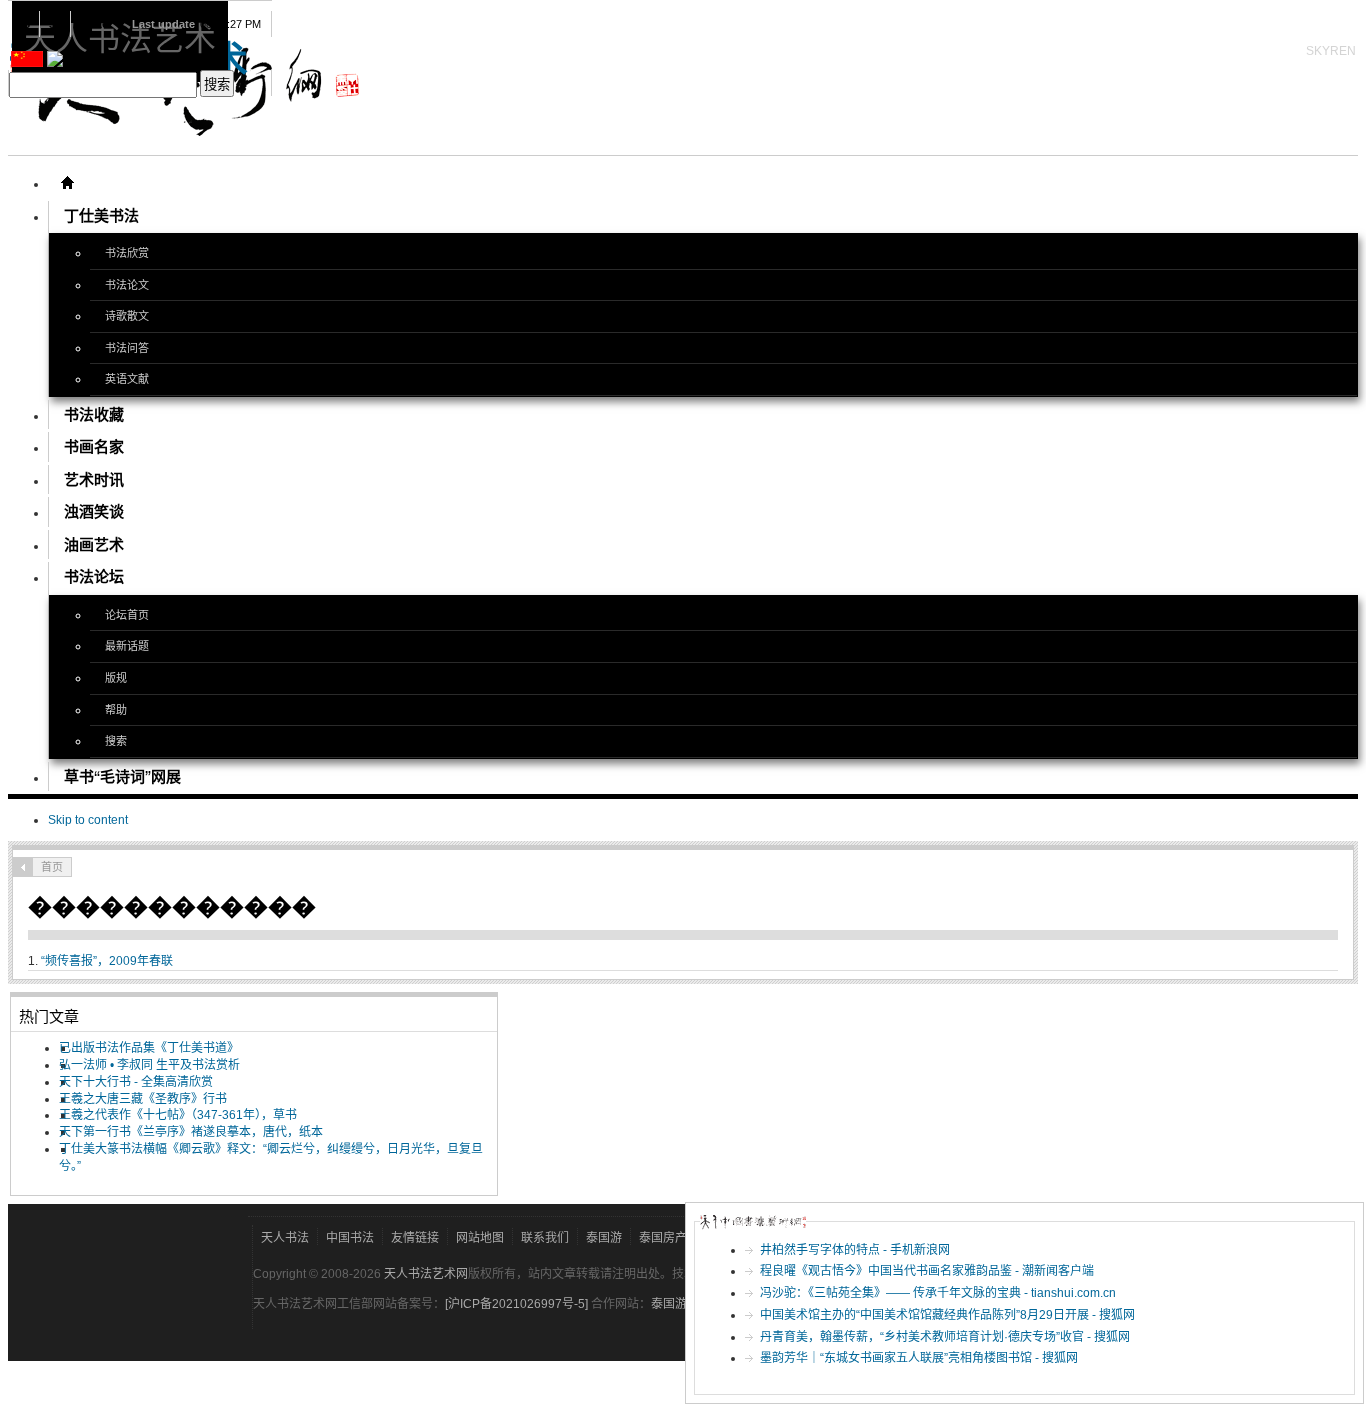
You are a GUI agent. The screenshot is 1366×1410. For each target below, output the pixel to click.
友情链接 (415, 1238)
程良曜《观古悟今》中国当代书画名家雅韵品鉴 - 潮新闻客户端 (927, 1271)
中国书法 (350, 1238)
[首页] (67, 183)
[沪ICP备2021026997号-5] (518, 1304)
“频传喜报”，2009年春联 (107, 961)
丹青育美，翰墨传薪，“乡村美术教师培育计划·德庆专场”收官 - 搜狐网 (945, 1337)
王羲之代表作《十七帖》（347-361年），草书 (178, 1115)
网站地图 (480, 1238)
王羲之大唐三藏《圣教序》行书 (143, 1099)
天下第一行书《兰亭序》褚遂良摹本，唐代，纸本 (191, 1132)
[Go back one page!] (23, 867)
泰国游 (604, 1238)
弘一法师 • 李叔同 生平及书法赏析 (149, 1065)
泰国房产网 (669, 1238)
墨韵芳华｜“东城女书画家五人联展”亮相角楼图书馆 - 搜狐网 (919, 1358)
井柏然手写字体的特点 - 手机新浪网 (855, 1250)
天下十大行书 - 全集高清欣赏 (136, 1082)
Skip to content (88, 820)
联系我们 (545, 1238)
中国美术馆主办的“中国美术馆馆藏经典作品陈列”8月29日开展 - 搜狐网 (947, 1315)
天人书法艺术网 (426, 1274)
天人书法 (285, 1238)
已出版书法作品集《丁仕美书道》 (149, 1048)
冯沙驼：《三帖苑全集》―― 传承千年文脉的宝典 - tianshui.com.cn (938, 1293)
